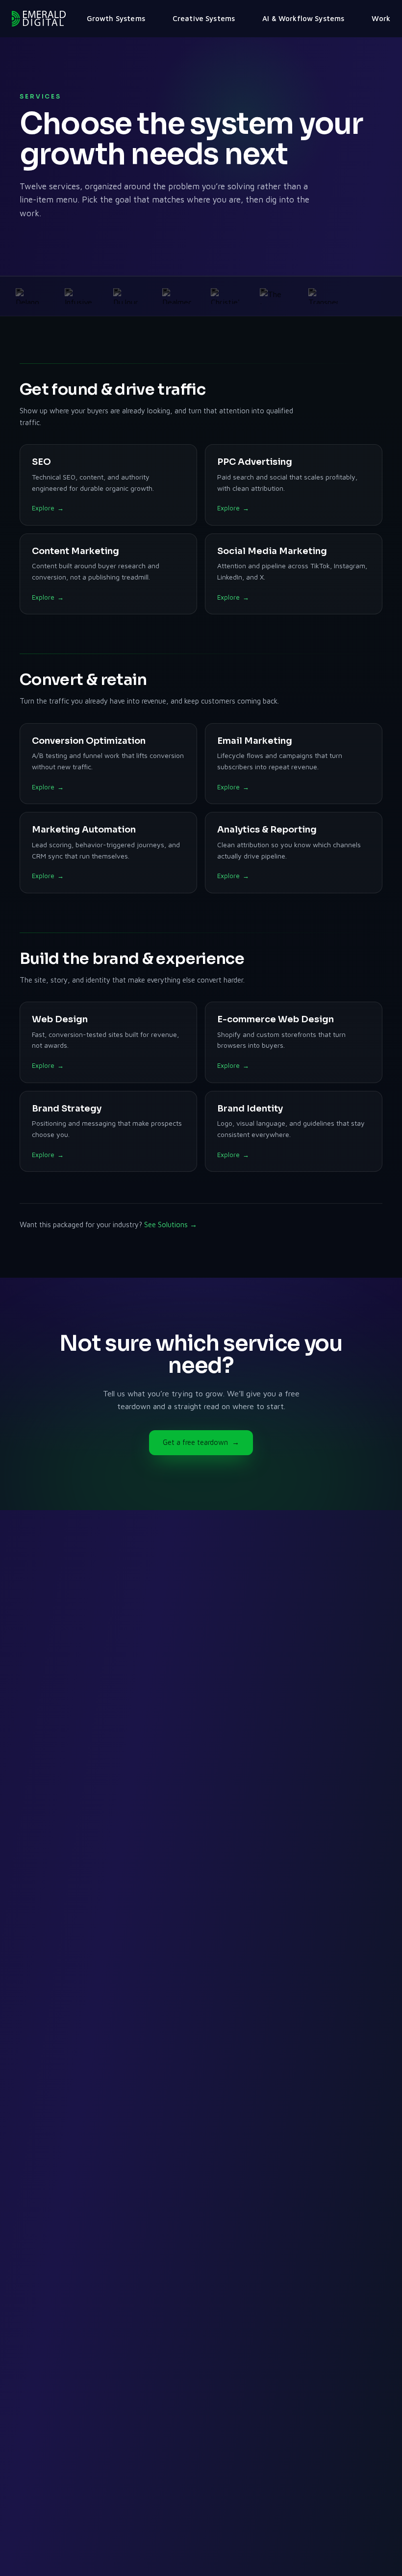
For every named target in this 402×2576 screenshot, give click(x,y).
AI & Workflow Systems (303, 18)
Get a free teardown (201, 1442)
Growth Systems (116, 18)
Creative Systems (204, 18)
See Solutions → (171, 1225)
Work (381, 18)
